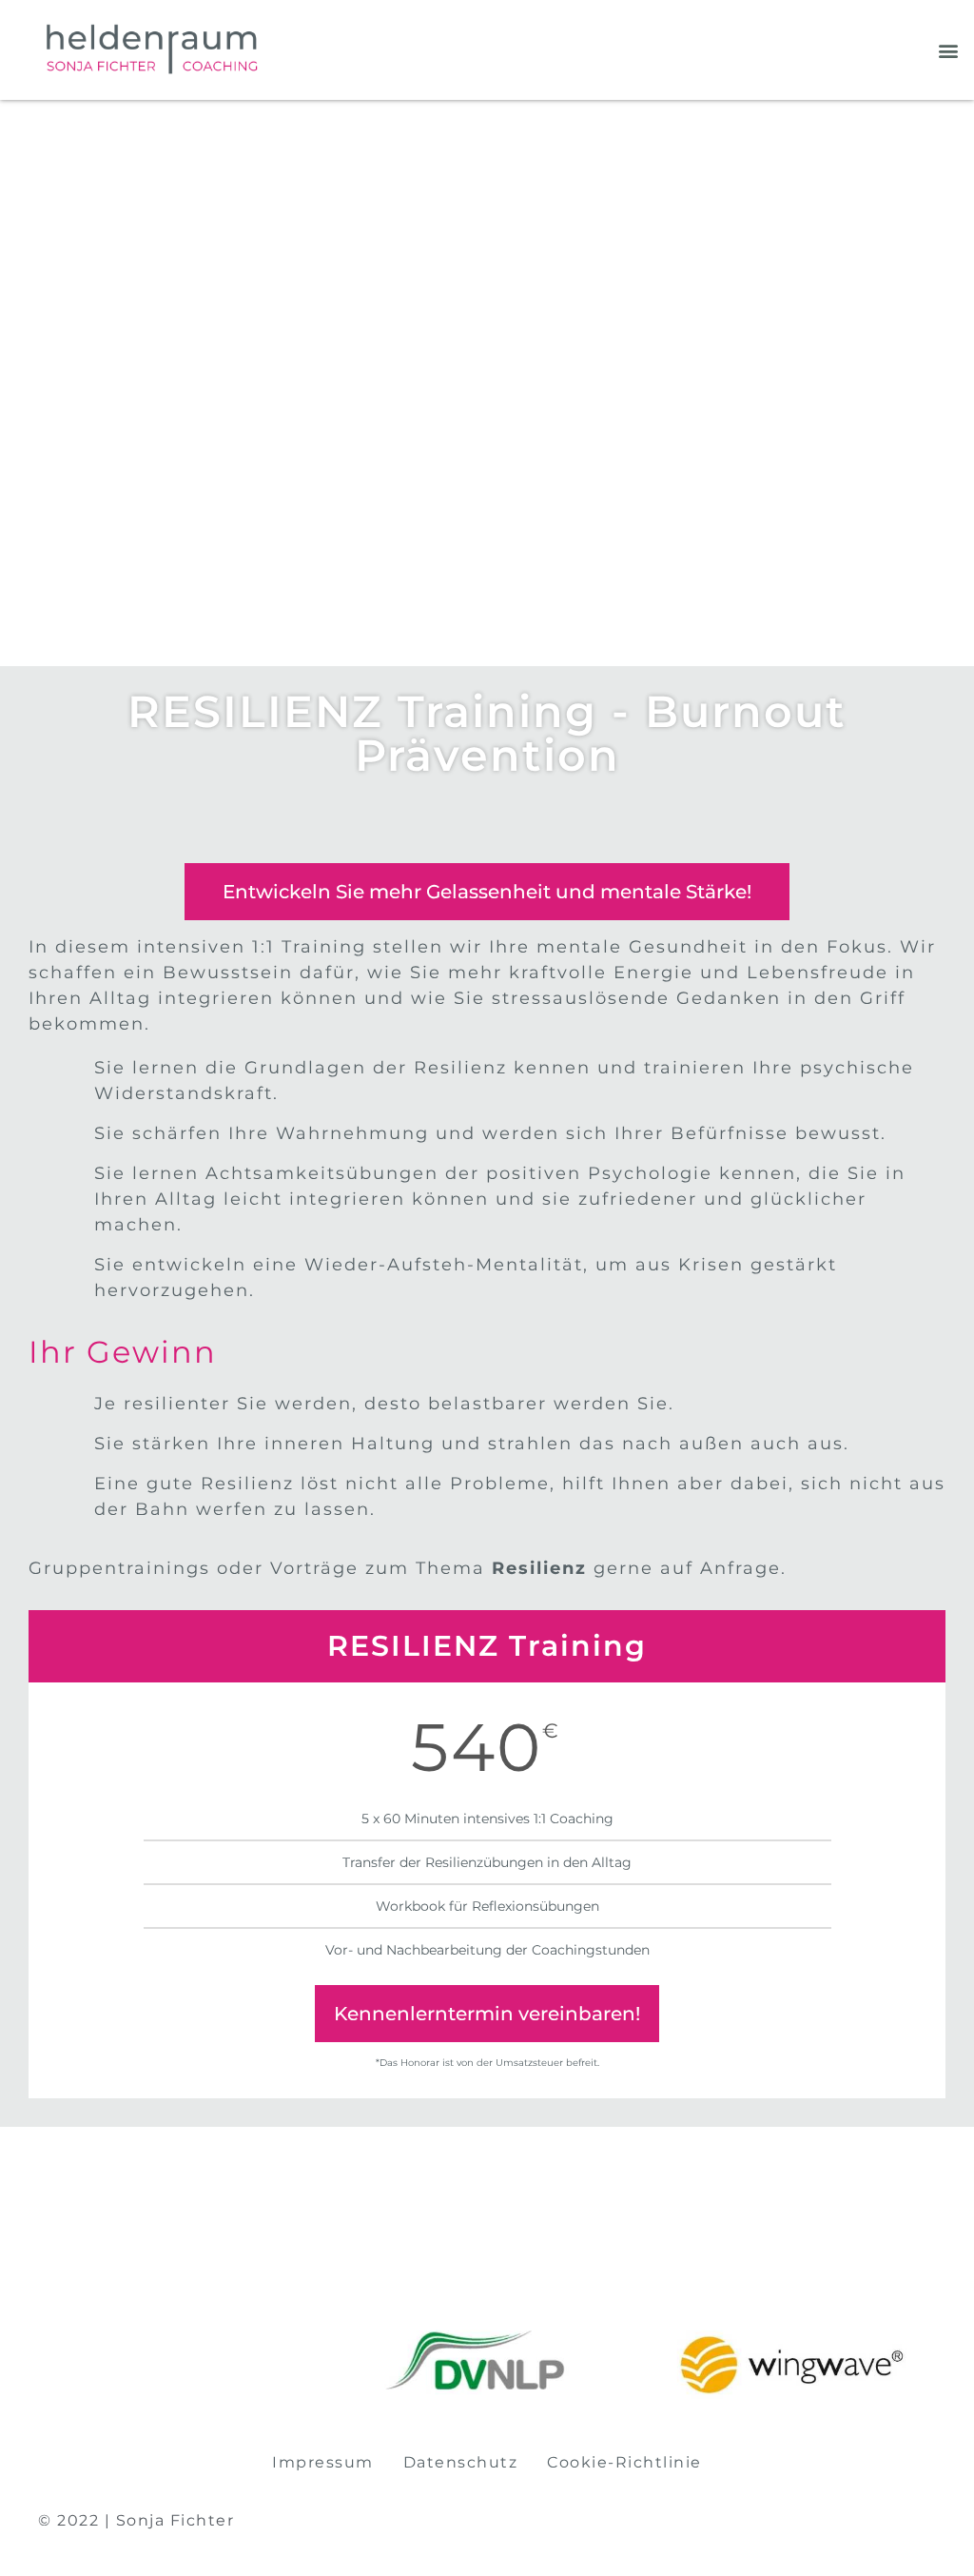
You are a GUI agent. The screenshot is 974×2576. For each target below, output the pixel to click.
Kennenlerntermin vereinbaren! (487, 2014)
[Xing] (930, 2521)
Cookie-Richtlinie (624, 2462)
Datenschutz (461, 2462)
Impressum (323, 2462)
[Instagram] (908, 2521)
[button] (949, 50)
